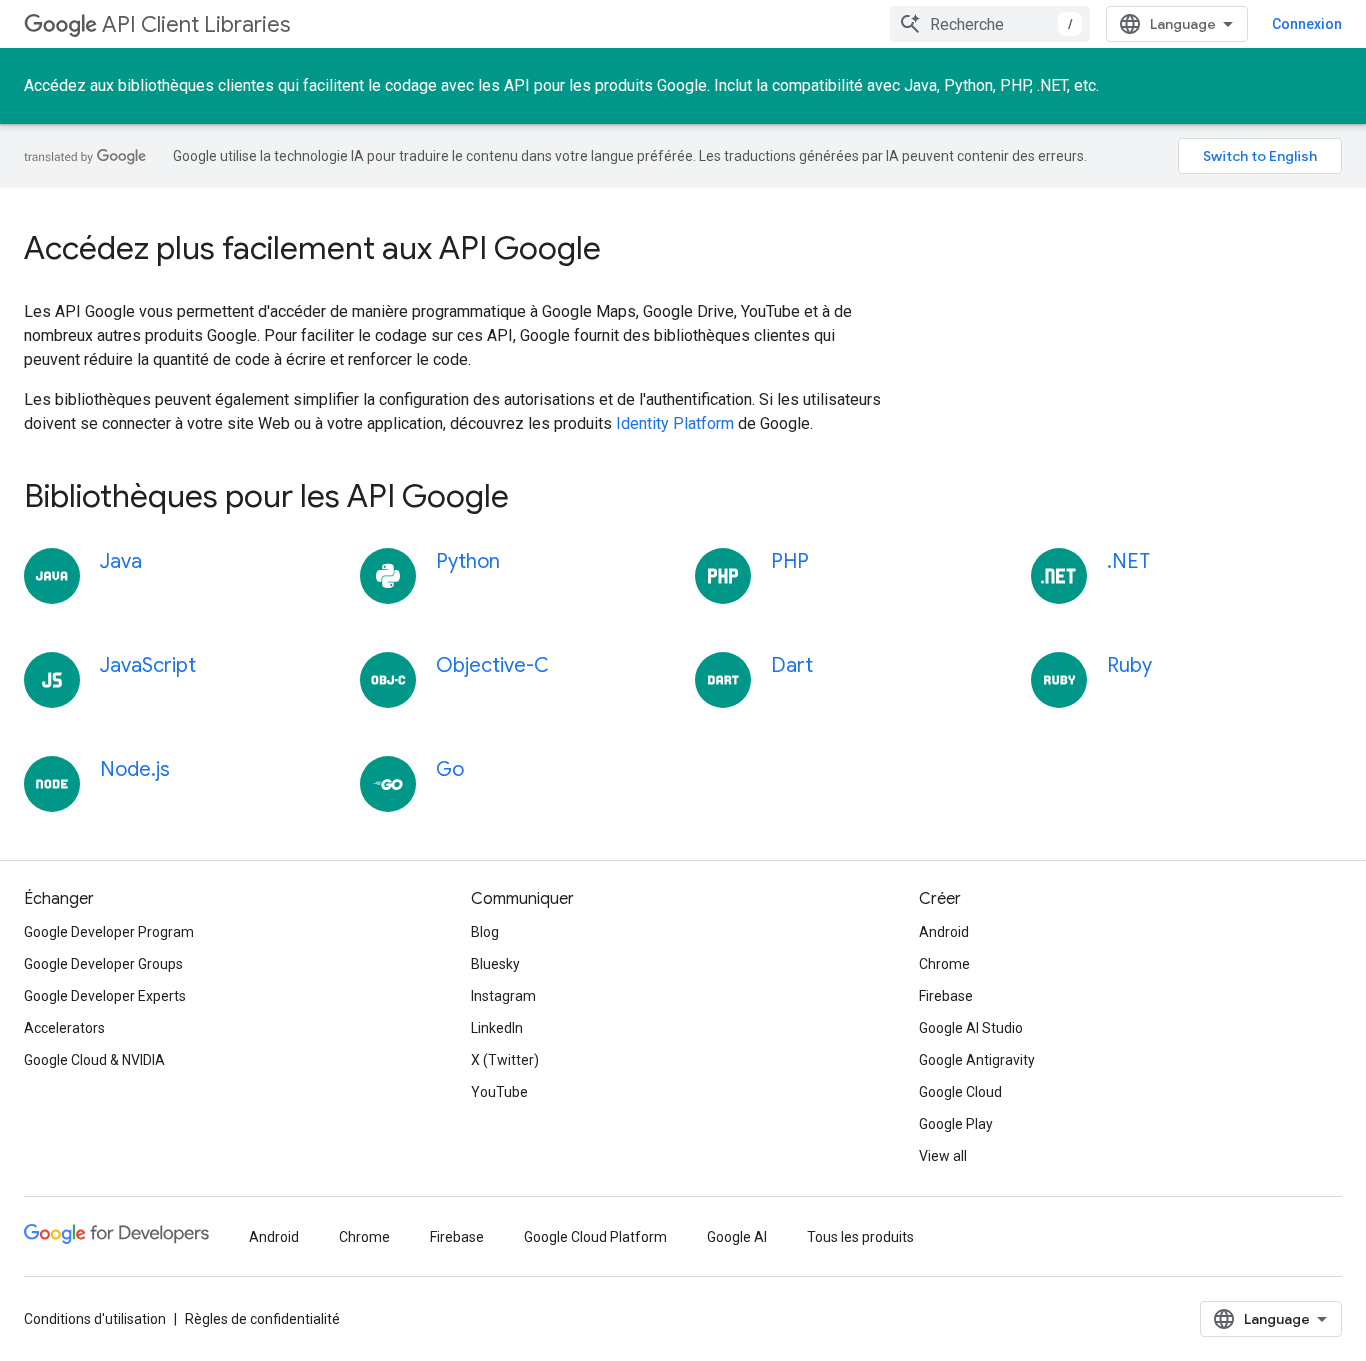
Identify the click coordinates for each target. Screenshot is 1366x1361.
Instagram (503, 996)
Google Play (956, 1124)
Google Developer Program (109, 932)
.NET (1128, 561)
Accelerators (64, 1028)
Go (450, 769)
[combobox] (990, 24)
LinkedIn (497, 1028)
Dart (792, 665)
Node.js (135, 769)
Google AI (737, 1237)
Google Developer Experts (105, 996)
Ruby (1129, 665)
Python (468, 561)
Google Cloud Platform (595, 1237)
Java (121, 561)
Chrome (944, 964)
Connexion (1307, 24)
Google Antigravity (977, 1060)
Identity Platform (675, 423)
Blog (485, 932)
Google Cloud (960, 1092)
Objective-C (492, 665)
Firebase (946, 996)
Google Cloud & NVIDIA (94, 1060)
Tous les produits (860, 1237)
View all (943, 1156)
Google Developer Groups (103, 964)
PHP (790, 561)
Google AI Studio (971, 1028)
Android (944, 932)
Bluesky (495, 964)
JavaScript (148, 665)
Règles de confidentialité (262, 1319)
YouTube (499, 1092)
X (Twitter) (505, 1060)
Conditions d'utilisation (95, 1319)
